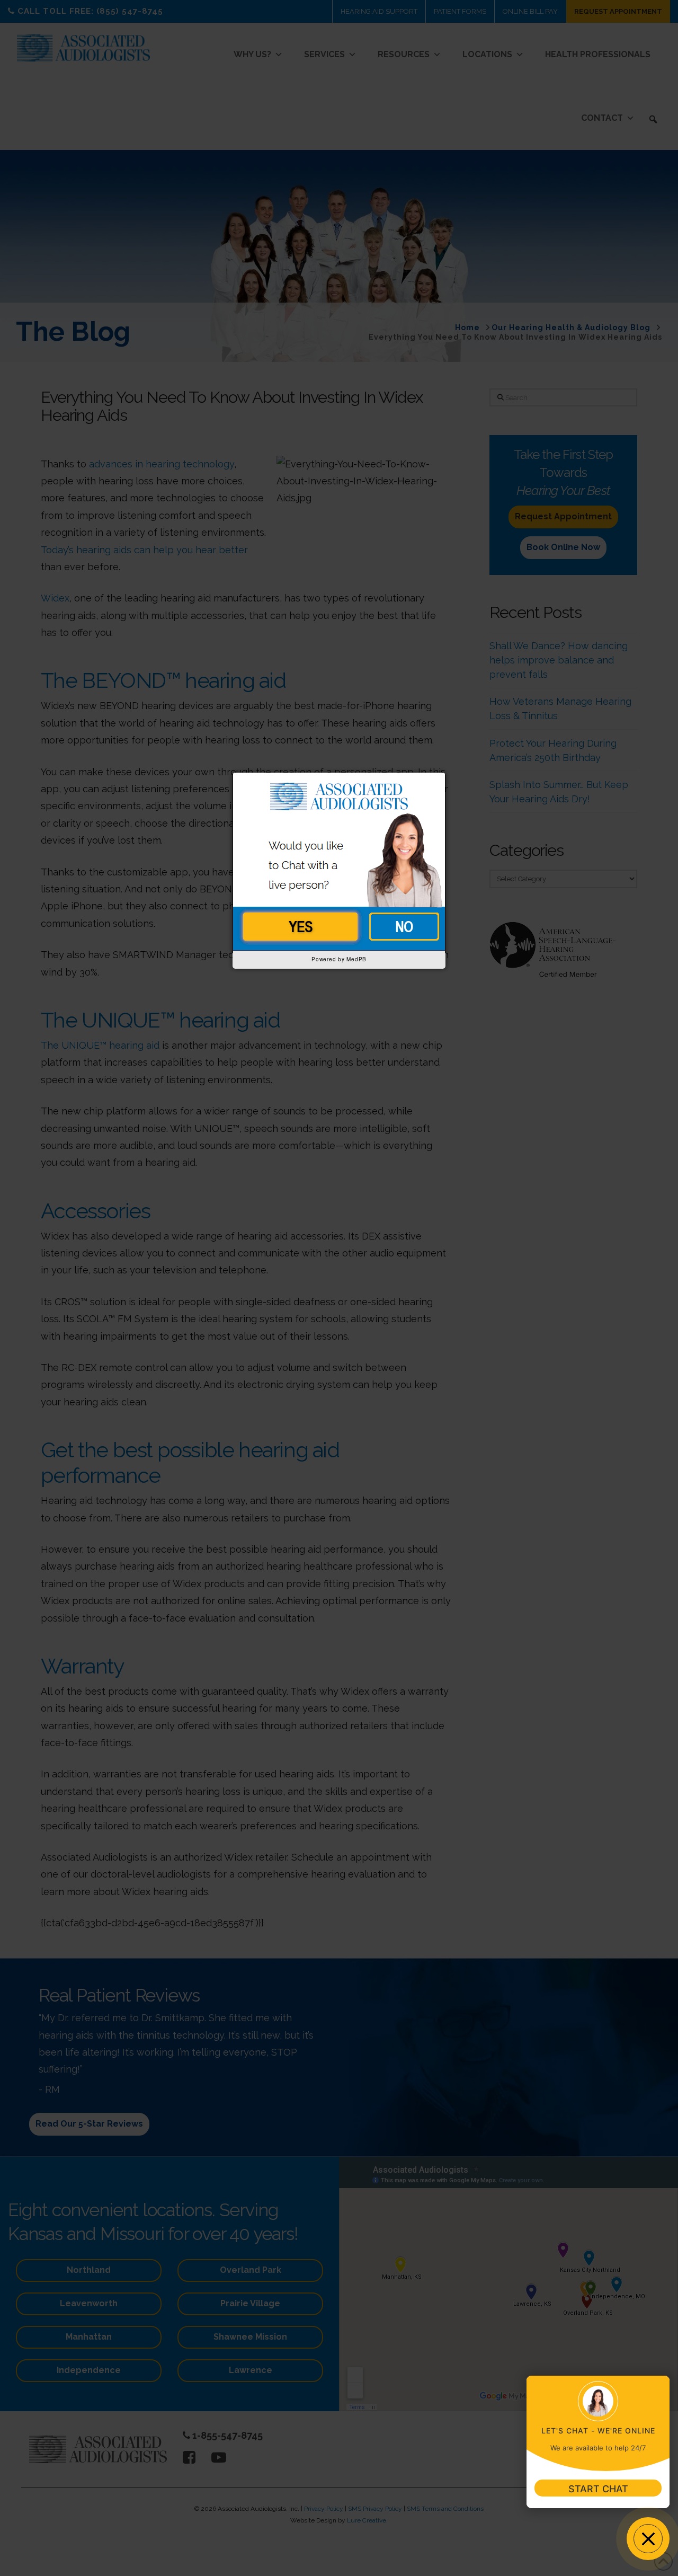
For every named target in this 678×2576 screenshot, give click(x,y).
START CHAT (598, 2489)
